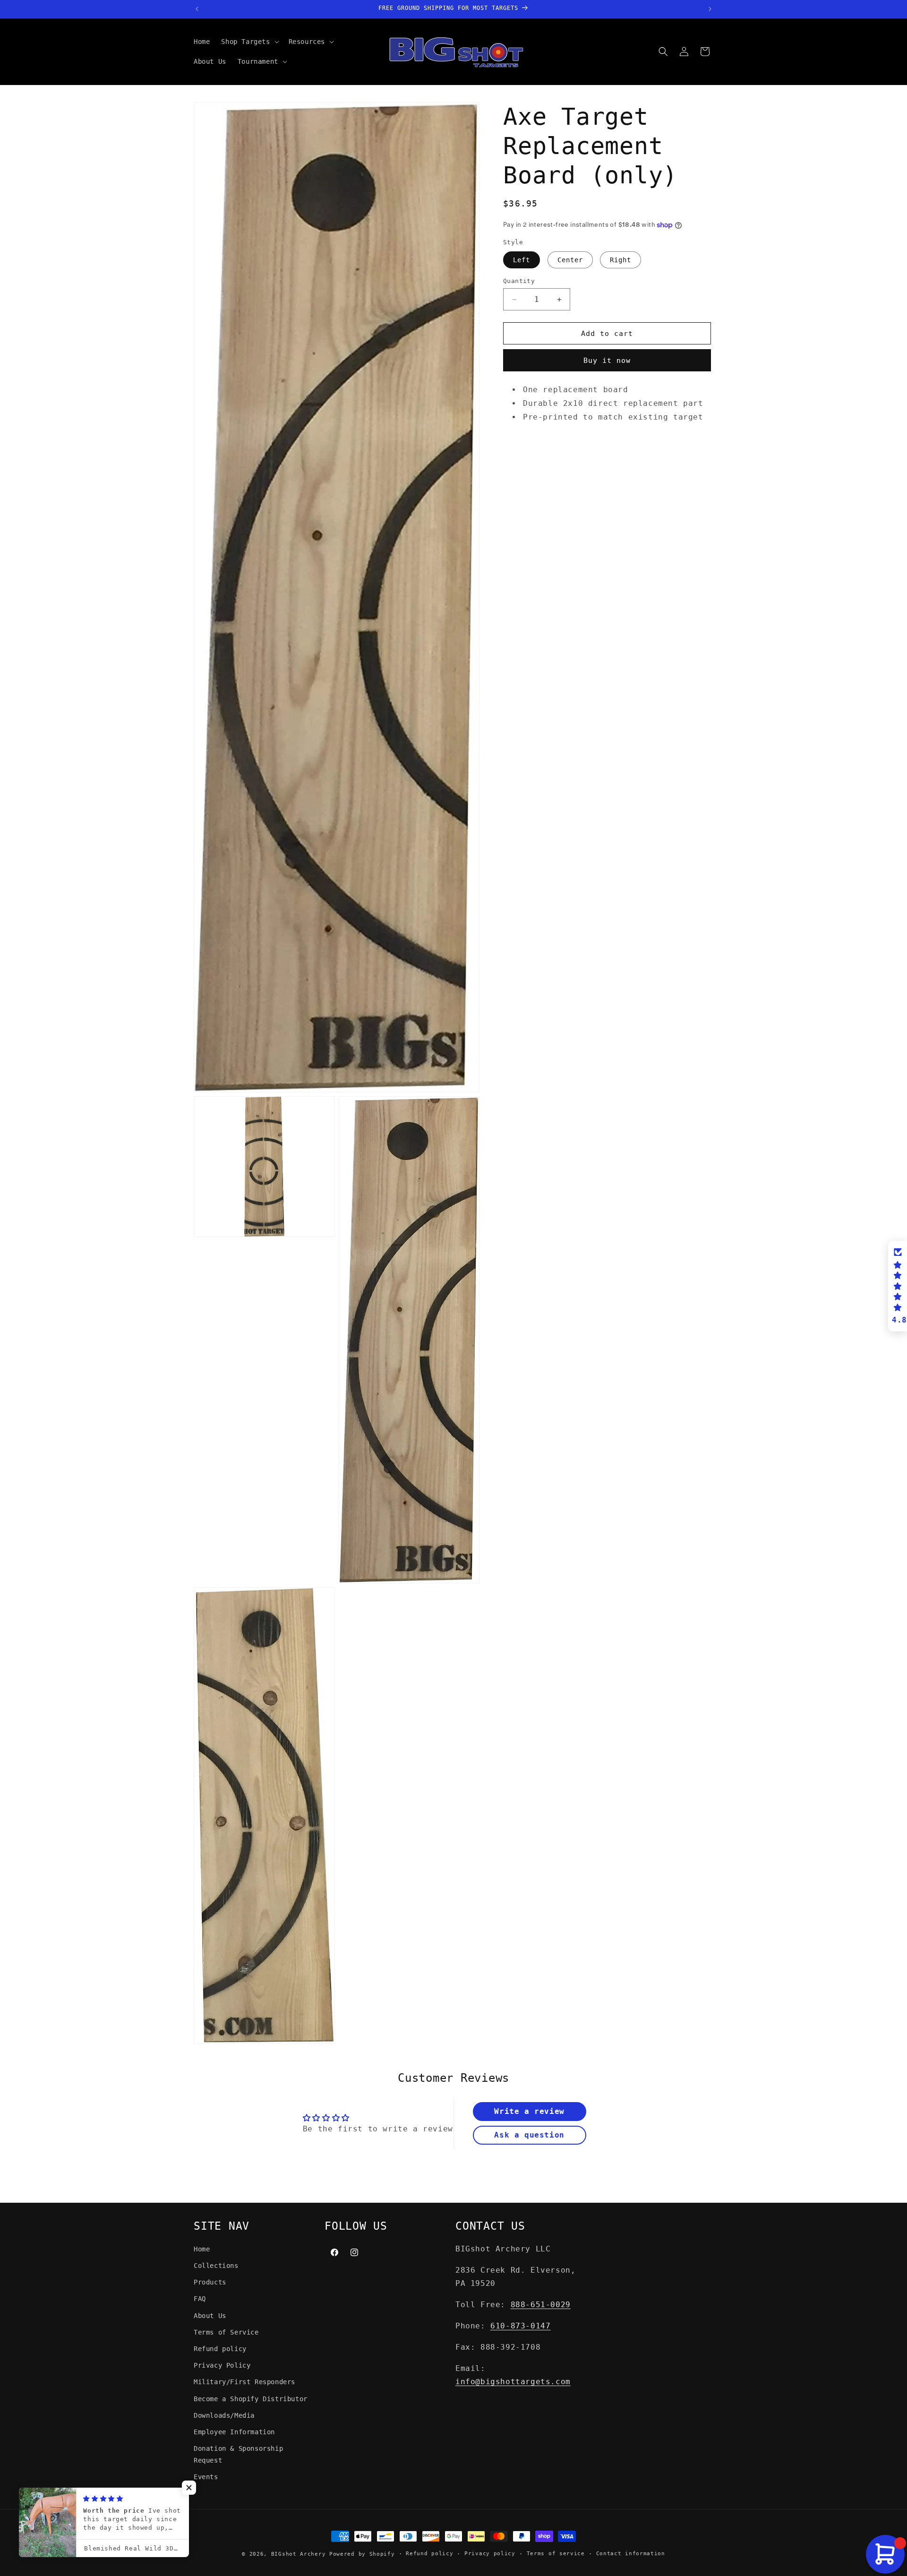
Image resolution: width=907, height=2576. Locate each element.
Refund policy (220, 2349)
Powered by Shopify (362, 2554)
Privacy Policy (222, 2365)
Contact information (631, 2554)
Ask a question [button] (529, 2135)
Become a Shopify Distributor (251, 2398)
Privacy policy (490, 2554)
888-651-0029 (541, 2305)
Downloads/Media (224, 2415)
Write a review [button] (529, 2112)
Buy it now (607, 361)
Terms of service (556, 2554)
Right (620, 260)
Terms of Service (226, 2332)
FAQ (200, 2299)
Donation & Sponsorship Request (238, 2454)
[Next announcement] (710, 9)
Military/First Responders (244, 2382)
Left (522, 260)
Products (210, 2282)
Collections (216, 2266)
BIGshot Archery (299, 2554)
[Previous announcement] (197, 9)
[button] (249, 42)
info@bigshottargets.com (513, 2382)
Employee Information (234, 2432)
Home (202, 2249)
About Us (210, 2315)
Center (570, 260)
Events (206, 2477)
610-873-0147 (520, 2326)
